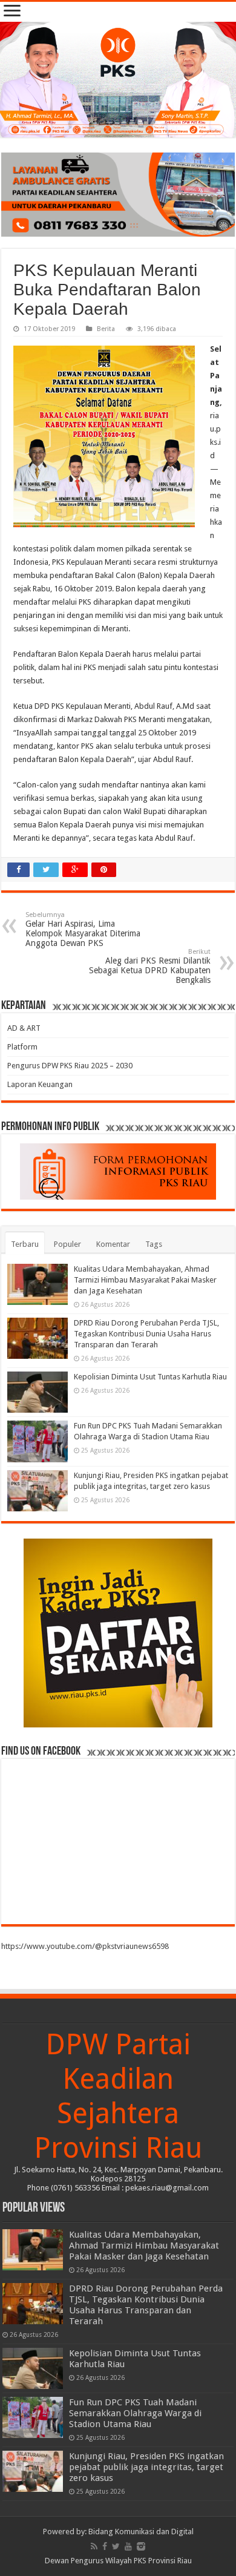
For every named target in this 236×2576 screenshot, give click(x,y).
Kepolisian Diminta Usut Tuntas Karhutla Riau (150, 1377)
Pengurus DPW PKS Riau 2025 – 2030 (70, 1066)
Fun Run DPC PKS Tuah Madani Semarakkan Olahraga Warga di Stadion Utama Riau (135, 2413)
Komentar (113, 1244)
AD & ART (24, 1028)
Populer (67, 1244)
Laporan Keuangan (40, 1084)
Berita (106, 329)
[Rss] (94, 2546)
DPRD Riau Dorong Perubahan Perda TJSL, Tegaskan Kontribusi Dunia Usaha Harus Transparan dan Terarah (146, 1334)
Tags (154, 1244)
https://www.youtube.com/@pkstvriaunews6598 (85, 1946)
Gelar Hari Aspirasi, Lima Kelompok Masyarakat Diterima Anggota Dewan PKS (83, 929)
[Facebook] (105, 2546)
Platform (22, 1047)
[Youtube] (128, 2546)
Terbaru (25, 1244)
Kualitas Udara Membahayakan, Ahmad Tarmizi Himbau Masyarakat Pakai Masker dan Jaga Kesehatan (145, 1280)
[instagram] (141, 2546)
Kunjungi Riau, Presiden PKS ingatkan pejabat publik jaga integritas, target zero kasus (146, 2467)
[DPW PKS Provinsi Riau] (118, 80)
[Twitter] (116, 2546)
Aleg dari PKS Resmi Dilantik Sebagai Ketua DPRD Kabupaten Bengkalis (150, 966)
